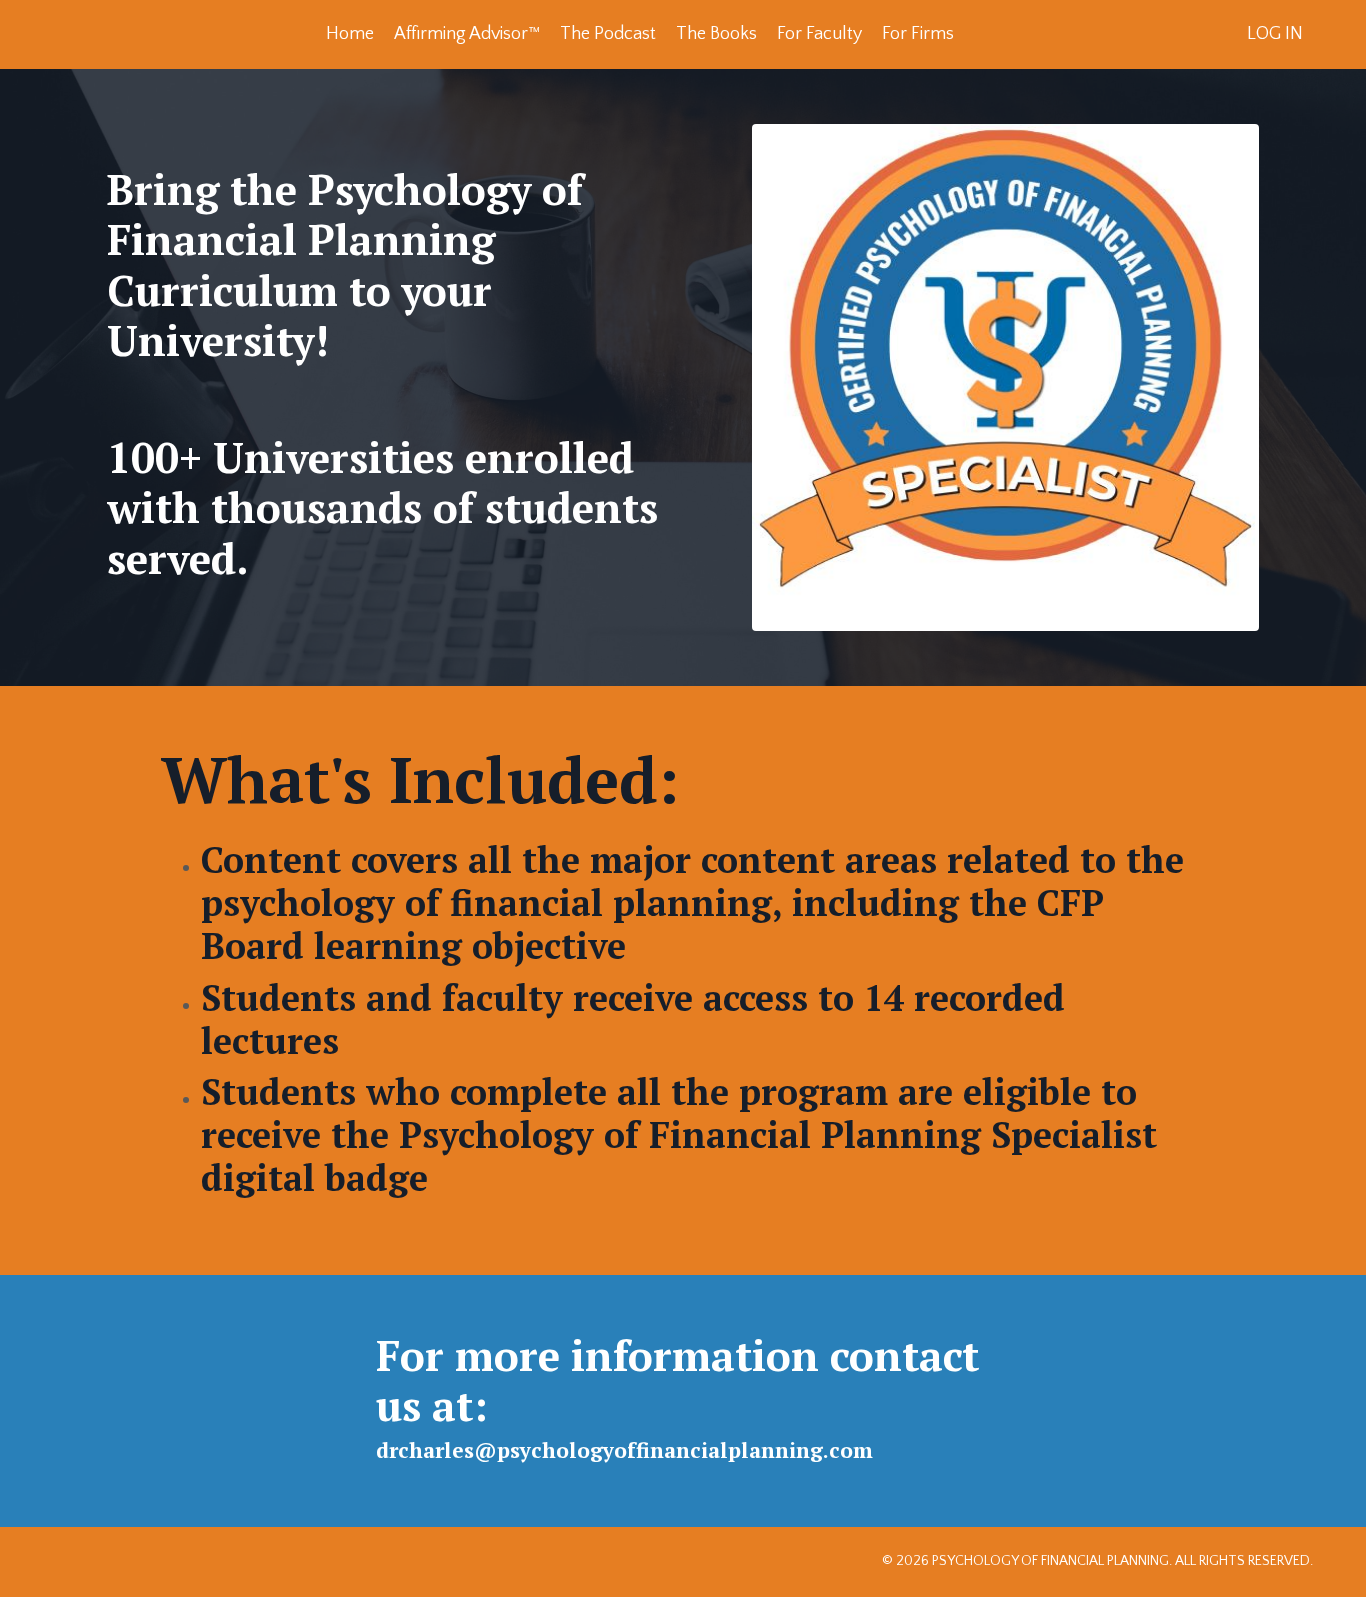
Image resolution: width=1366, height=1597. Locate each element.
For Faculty (819, 34)
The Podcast (608, 34)
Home (350, 34)
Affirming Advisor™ (467, 34)
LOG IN (1275, 34)
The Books (716, 34)
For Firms (918, 34)
